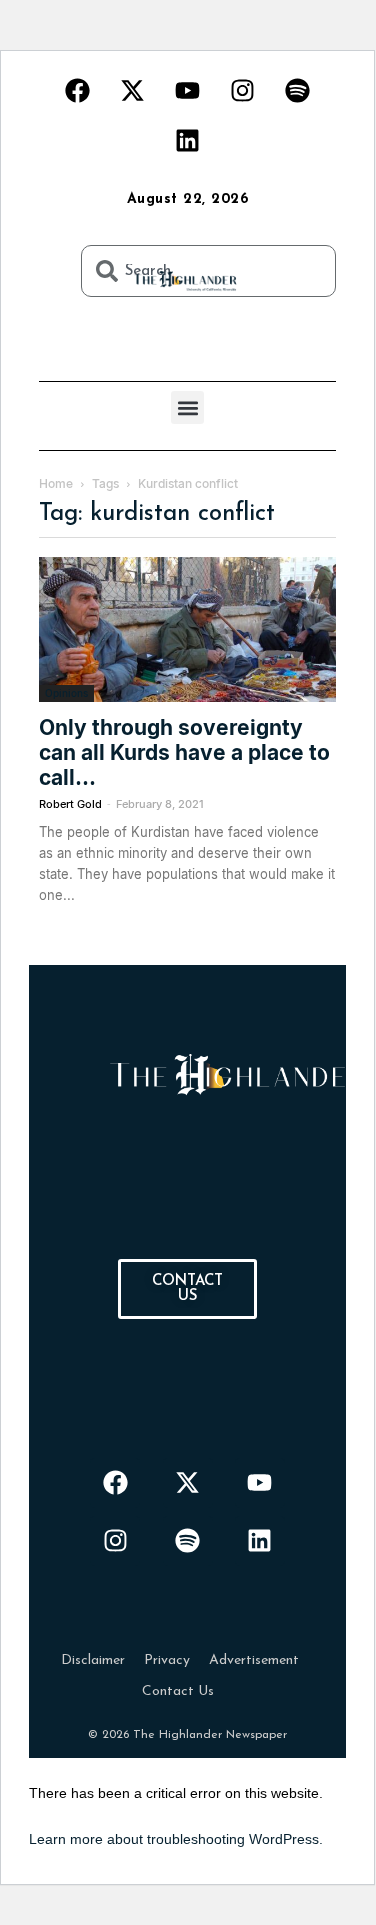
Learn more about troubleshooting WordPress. (176, 1839)
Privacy (167, 1660)
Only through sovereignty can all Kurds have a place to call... (184, 752)
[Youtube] (188, 90)
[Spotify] (298, 90)
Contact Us (178, 1691)
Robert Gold (70, 804)
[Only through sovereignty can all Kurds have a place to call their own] (187, 629)
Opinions (66, 693)
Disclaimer (93, 1660)
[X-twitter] (133, 90)
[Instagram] (243, 90)
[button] (187, 407)
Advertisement (254, 1660)
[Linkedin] (188, 140)
